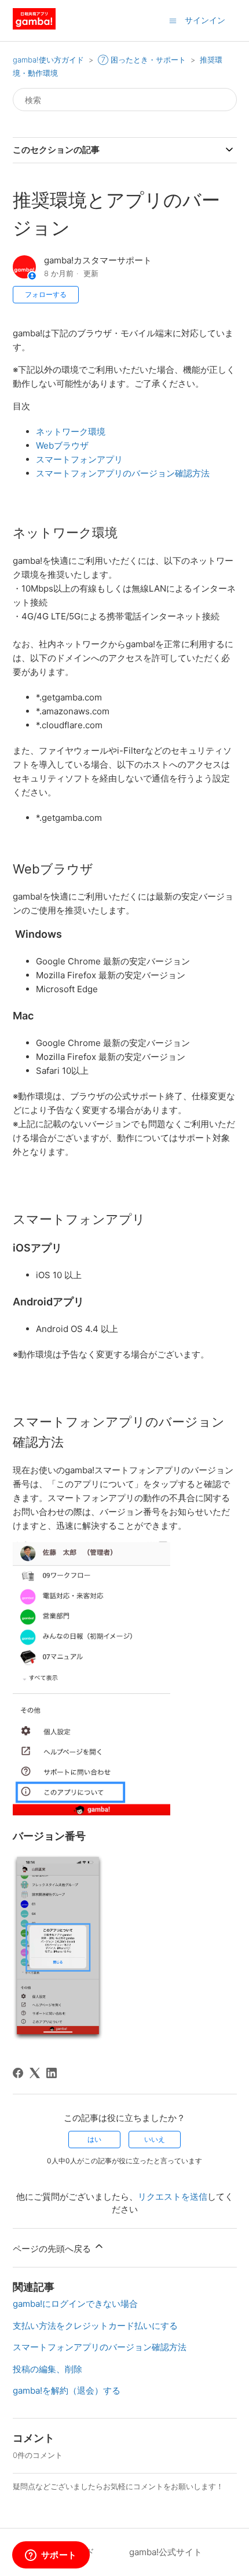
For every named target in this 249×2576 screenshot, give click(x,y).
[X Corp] (35, 2073)
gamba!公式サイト (166, 2552)
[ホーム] (34, 26)
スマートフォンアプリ (79, 459)
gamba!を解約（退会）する (67, 2390)
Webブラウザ (62, 445)
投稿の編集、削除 (47, 2369)
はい (94, 2139)
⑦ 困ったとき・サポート (142, 60)
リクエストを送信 (173, 2197)
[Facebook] (18, 2073)
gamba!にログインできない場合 (75, 2304)
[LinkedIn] (52, 2073)
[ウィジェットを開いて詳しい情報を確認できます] (51, 2556)
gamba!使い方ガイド (48, 60)
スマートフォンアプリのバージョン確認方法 (123, 473)
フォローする (46, 294)
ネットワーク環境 (71, 432)
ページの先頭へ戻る (53, 2249)
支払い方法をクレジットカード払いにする (95, 2326)
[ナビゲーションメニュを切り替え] (173, 20)
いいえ (155, 2139)
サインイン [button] (205, 20)
